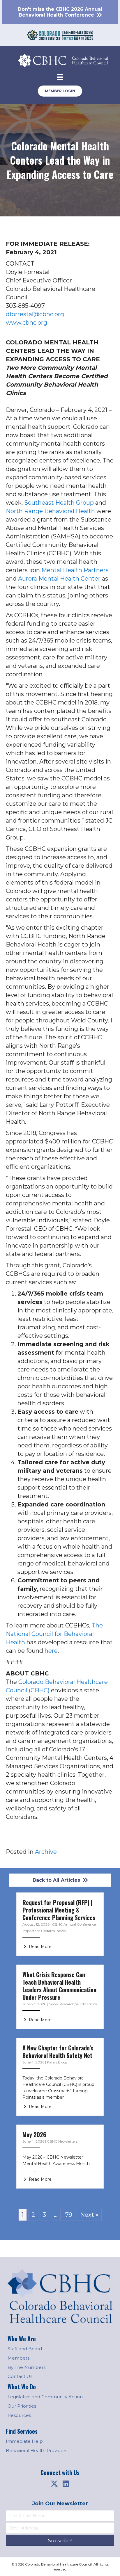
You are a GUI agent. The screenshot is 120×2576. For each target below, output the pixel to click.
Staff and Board (25, 2349)
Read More (40, 1947)
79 (69, 2215)
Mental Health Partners (75, 570)
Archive (46, 1852)
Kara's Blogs (57, 2062)
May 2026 (34, 2134)
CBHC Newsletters (62, 2141)
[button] (54, 2484)
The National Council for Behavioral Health (54, 1634)
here (51, 1651)
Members (18, 2358)
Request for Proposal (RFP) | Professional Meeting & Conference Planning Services (59, 1910)
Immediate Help (24, 2441)
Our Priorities (22, 2406)
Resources (19, 2415)
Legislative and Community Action (45, 2397)
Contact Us (20, 2376)
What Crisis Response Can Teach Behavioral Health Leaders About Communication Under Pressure (59, 1986)
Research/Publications (78, 2004)
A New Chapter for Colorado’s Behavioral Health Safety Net (58, 2052)
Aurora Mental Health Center (59, 579)
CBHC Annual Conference (74, 1924)
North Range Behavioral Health (50, 511)
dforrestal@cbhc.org (35, 314)
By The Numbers (27, 2367)
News (61, 1931)
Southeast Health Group (59, 503)
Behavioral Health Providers (37, 2450)
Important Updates (39, 1931)
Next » (89, 2215)
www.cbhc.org (27, 323)
